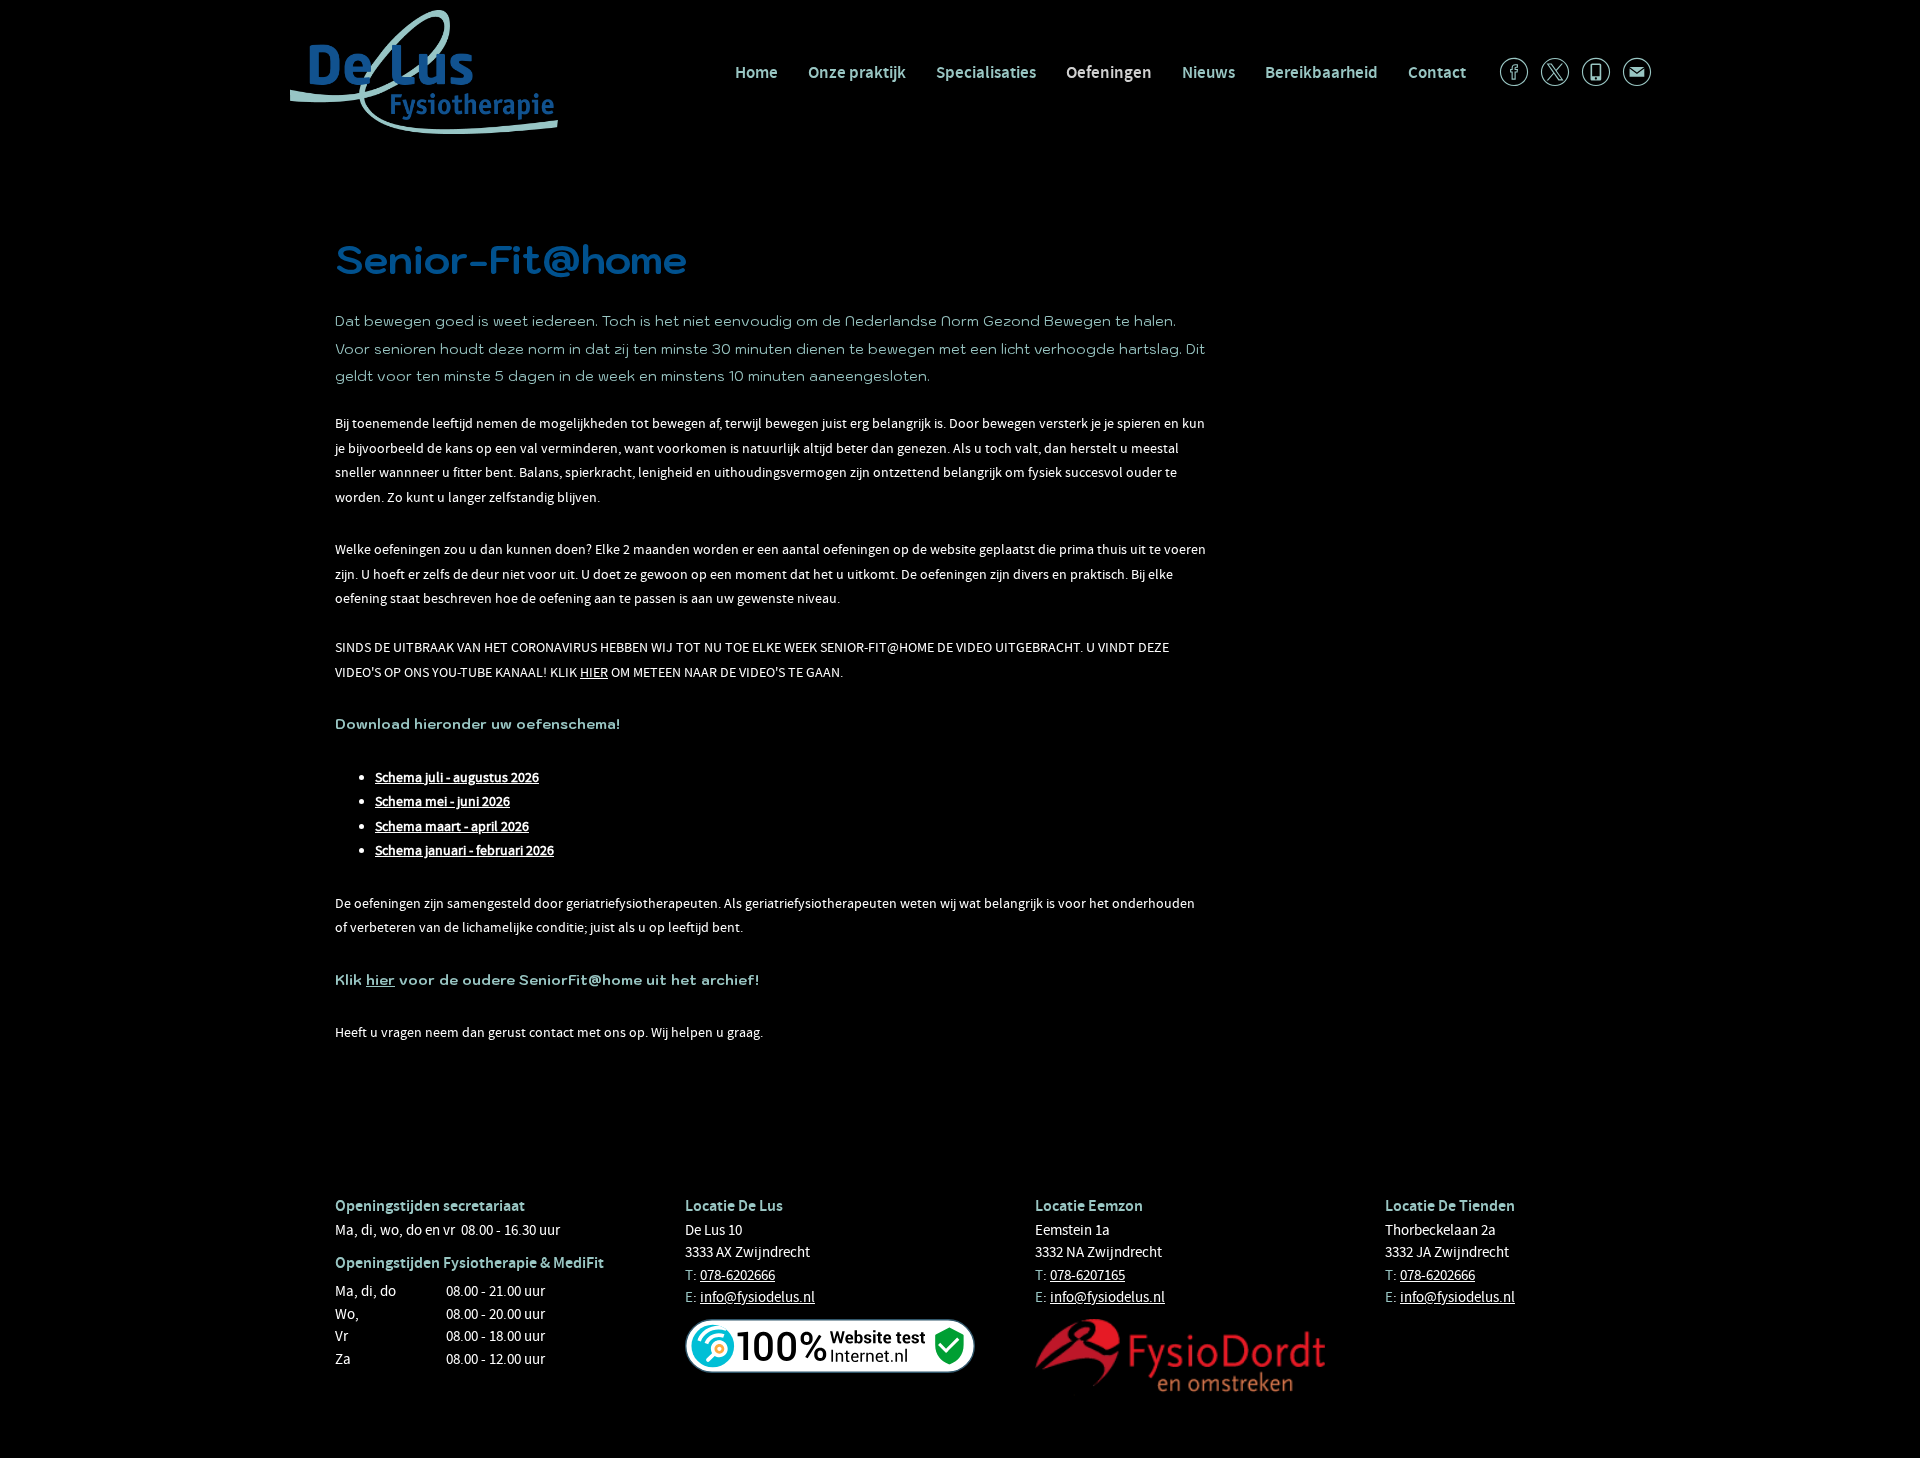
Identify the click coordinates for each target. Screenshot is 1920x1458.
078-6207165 (1087, 1275)
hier (380, 980)
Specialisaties (986, 72)
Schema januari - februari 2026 (464, 850)
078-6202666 (737, 1275)
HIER (594, 672)
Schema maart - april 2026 (452, 826)
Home (756, 72)
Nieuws (1208, 72)
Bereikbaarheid (1321, 72)
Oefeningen (1109, 72)
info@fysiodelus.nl (757, 1297)
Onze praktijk (857, 72)
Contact (1437, 72)
